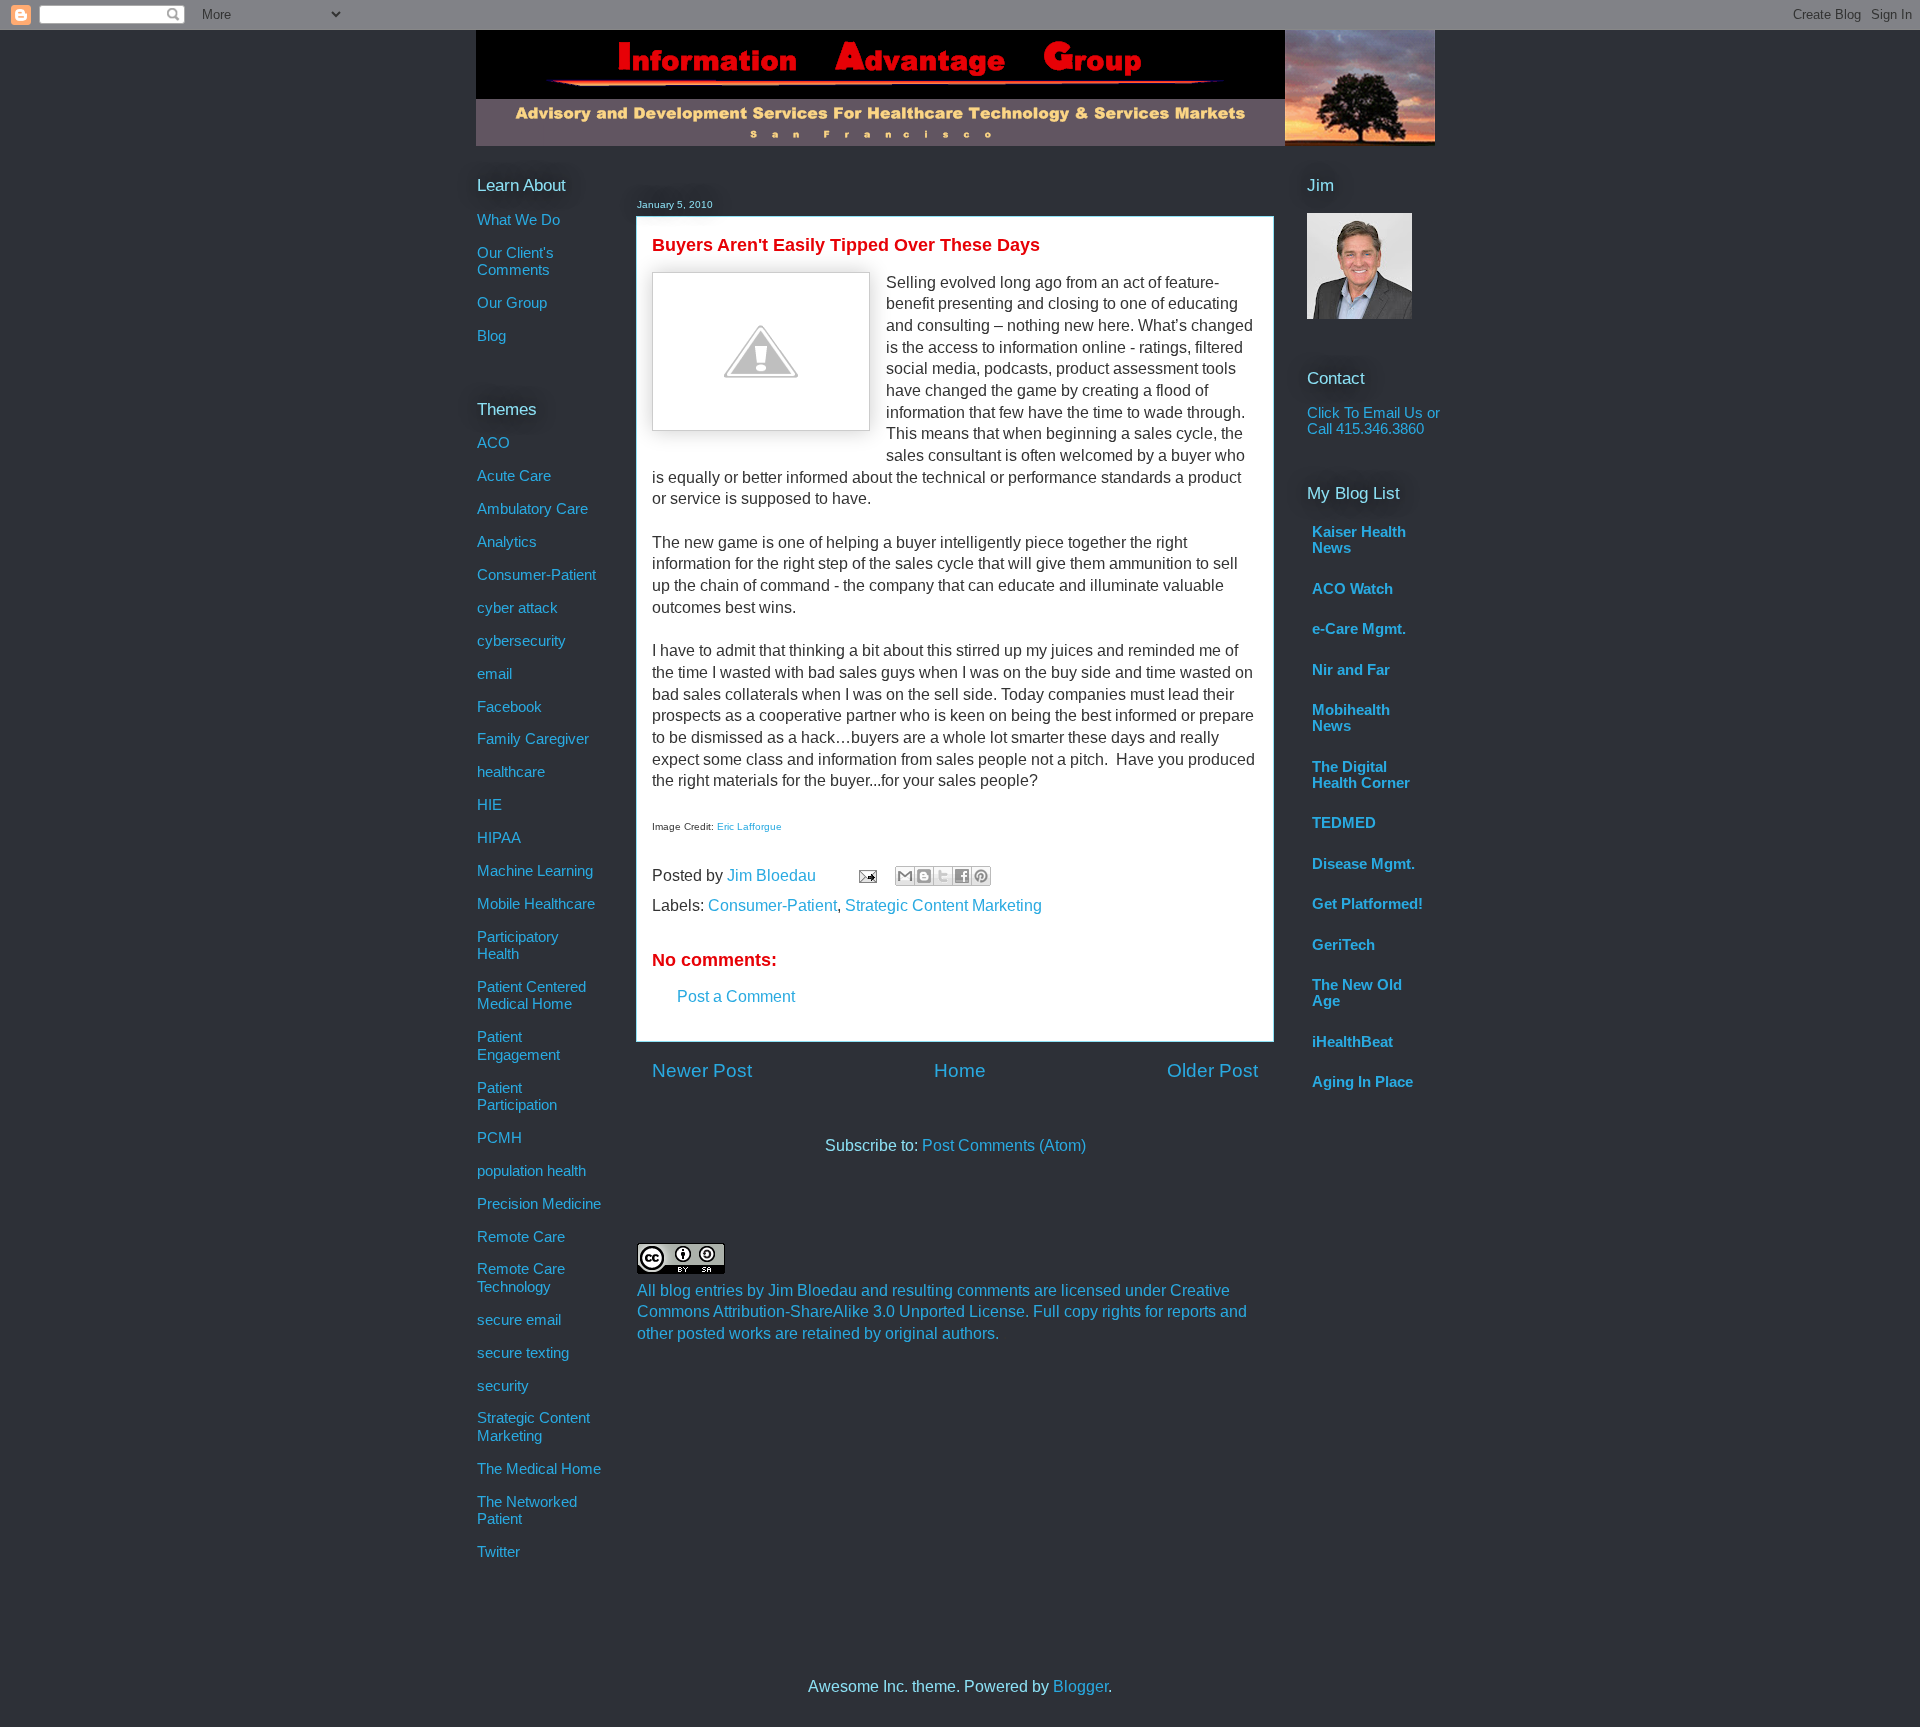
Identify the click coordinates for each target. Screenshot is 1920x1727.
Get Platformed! (1367, 904)
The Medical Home (539, 1469)
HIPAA (499, 838)
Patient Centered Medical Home (531, 995)
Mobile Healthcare (536, 904)
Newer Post (702, 1070)
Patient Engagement (518, 1045)
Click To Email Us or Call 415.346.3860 (1373, 421)
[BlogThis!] (924, 876)
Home (960, 1070)
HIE (489, 805)
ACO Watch (1352, 589)
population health (531, 1171)
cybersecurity (521, 641)
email (494, 674)
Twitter (498, 1552)
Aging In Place (1362, 1082)
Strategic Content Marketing (943, 905)
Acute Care (514, 476)
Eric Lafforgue (749, 826)
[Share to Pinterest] (981, 876)
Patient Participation (517, 1096)
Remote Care (521, 1237)
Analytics (507, 542)
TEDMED (1344, 823)
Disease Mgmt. (1363, 864)
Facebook (509, 707)
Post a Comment (736, 996)
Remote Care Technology (521, 1277)
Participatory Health (518, 945)
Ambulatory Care (532, 509)
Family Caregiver (533, 739)
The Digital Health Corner (1361, 775)
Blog (491, 336)
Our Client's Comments (515, 261)
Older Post (1212, 1070)
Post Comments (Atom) (1004, 1145)
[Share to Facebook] (962, 876)
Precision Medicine (539, 1204)
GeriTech (1343, 945)
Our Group (512, 303)
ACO (493, 443)
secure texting (523, 1353)
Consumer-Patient (772, 905)
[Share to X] (943, 876)
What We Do (518, 220)
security (503, 1386)
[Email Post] (866, 875)
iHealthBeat (1352, 1042)
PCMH (499, 1138)
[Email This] (905, 876)
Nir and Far (1351, 670)
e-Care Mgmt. (1359, 629)
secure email (519, 1320)
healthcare (511, 772)
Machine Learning (535, 871)
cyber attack (517, 608)
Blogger (1080, 1686)
